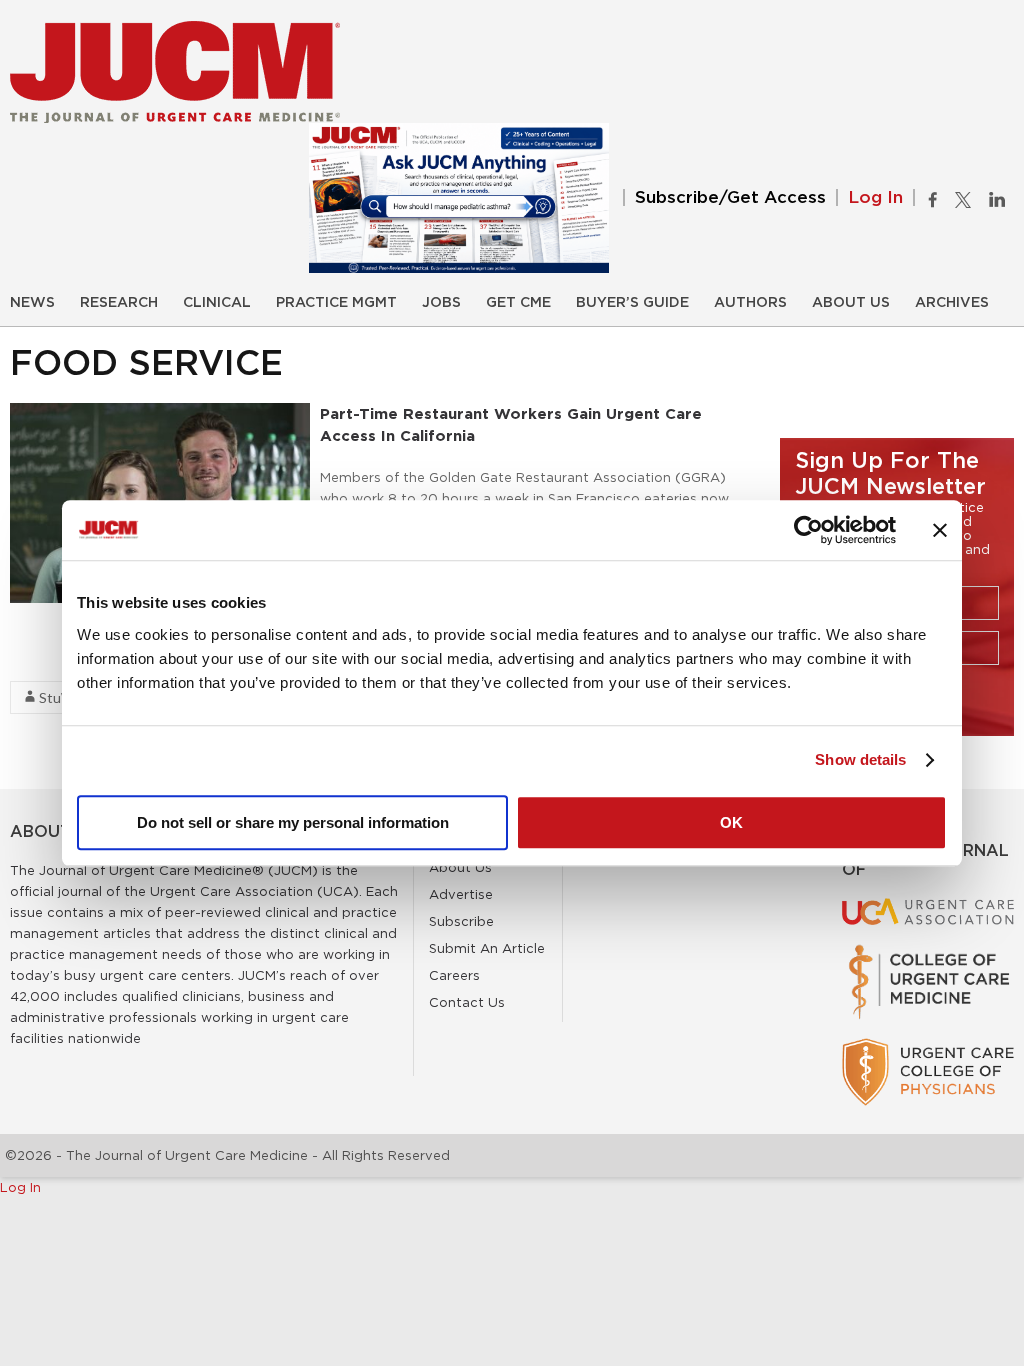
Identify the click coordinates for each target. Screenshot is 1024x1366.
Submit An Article (487, 948)
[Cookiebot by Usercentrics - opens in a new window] (808, 530)
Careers (454, 975)
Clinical (217, 303)
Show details (860, 759)
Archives (952, 303)
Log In (875, 197)
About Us (851, 303)
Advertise (461, 894)
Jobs (441, 303)
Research (119, 303)
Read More (45, 660)
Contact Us (467, 1002)
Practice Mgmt (336, 303)
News (32, 303)
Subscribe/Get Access (730, 197)
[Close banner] (940, 530)
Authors (750, 303)
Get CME (518, 303)
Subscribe (461, 921)
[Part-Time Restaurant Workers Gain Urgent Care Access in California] (160, 413)
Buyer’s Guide (632, 303)
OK (731, 822)
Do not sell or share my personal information (293, 822)
